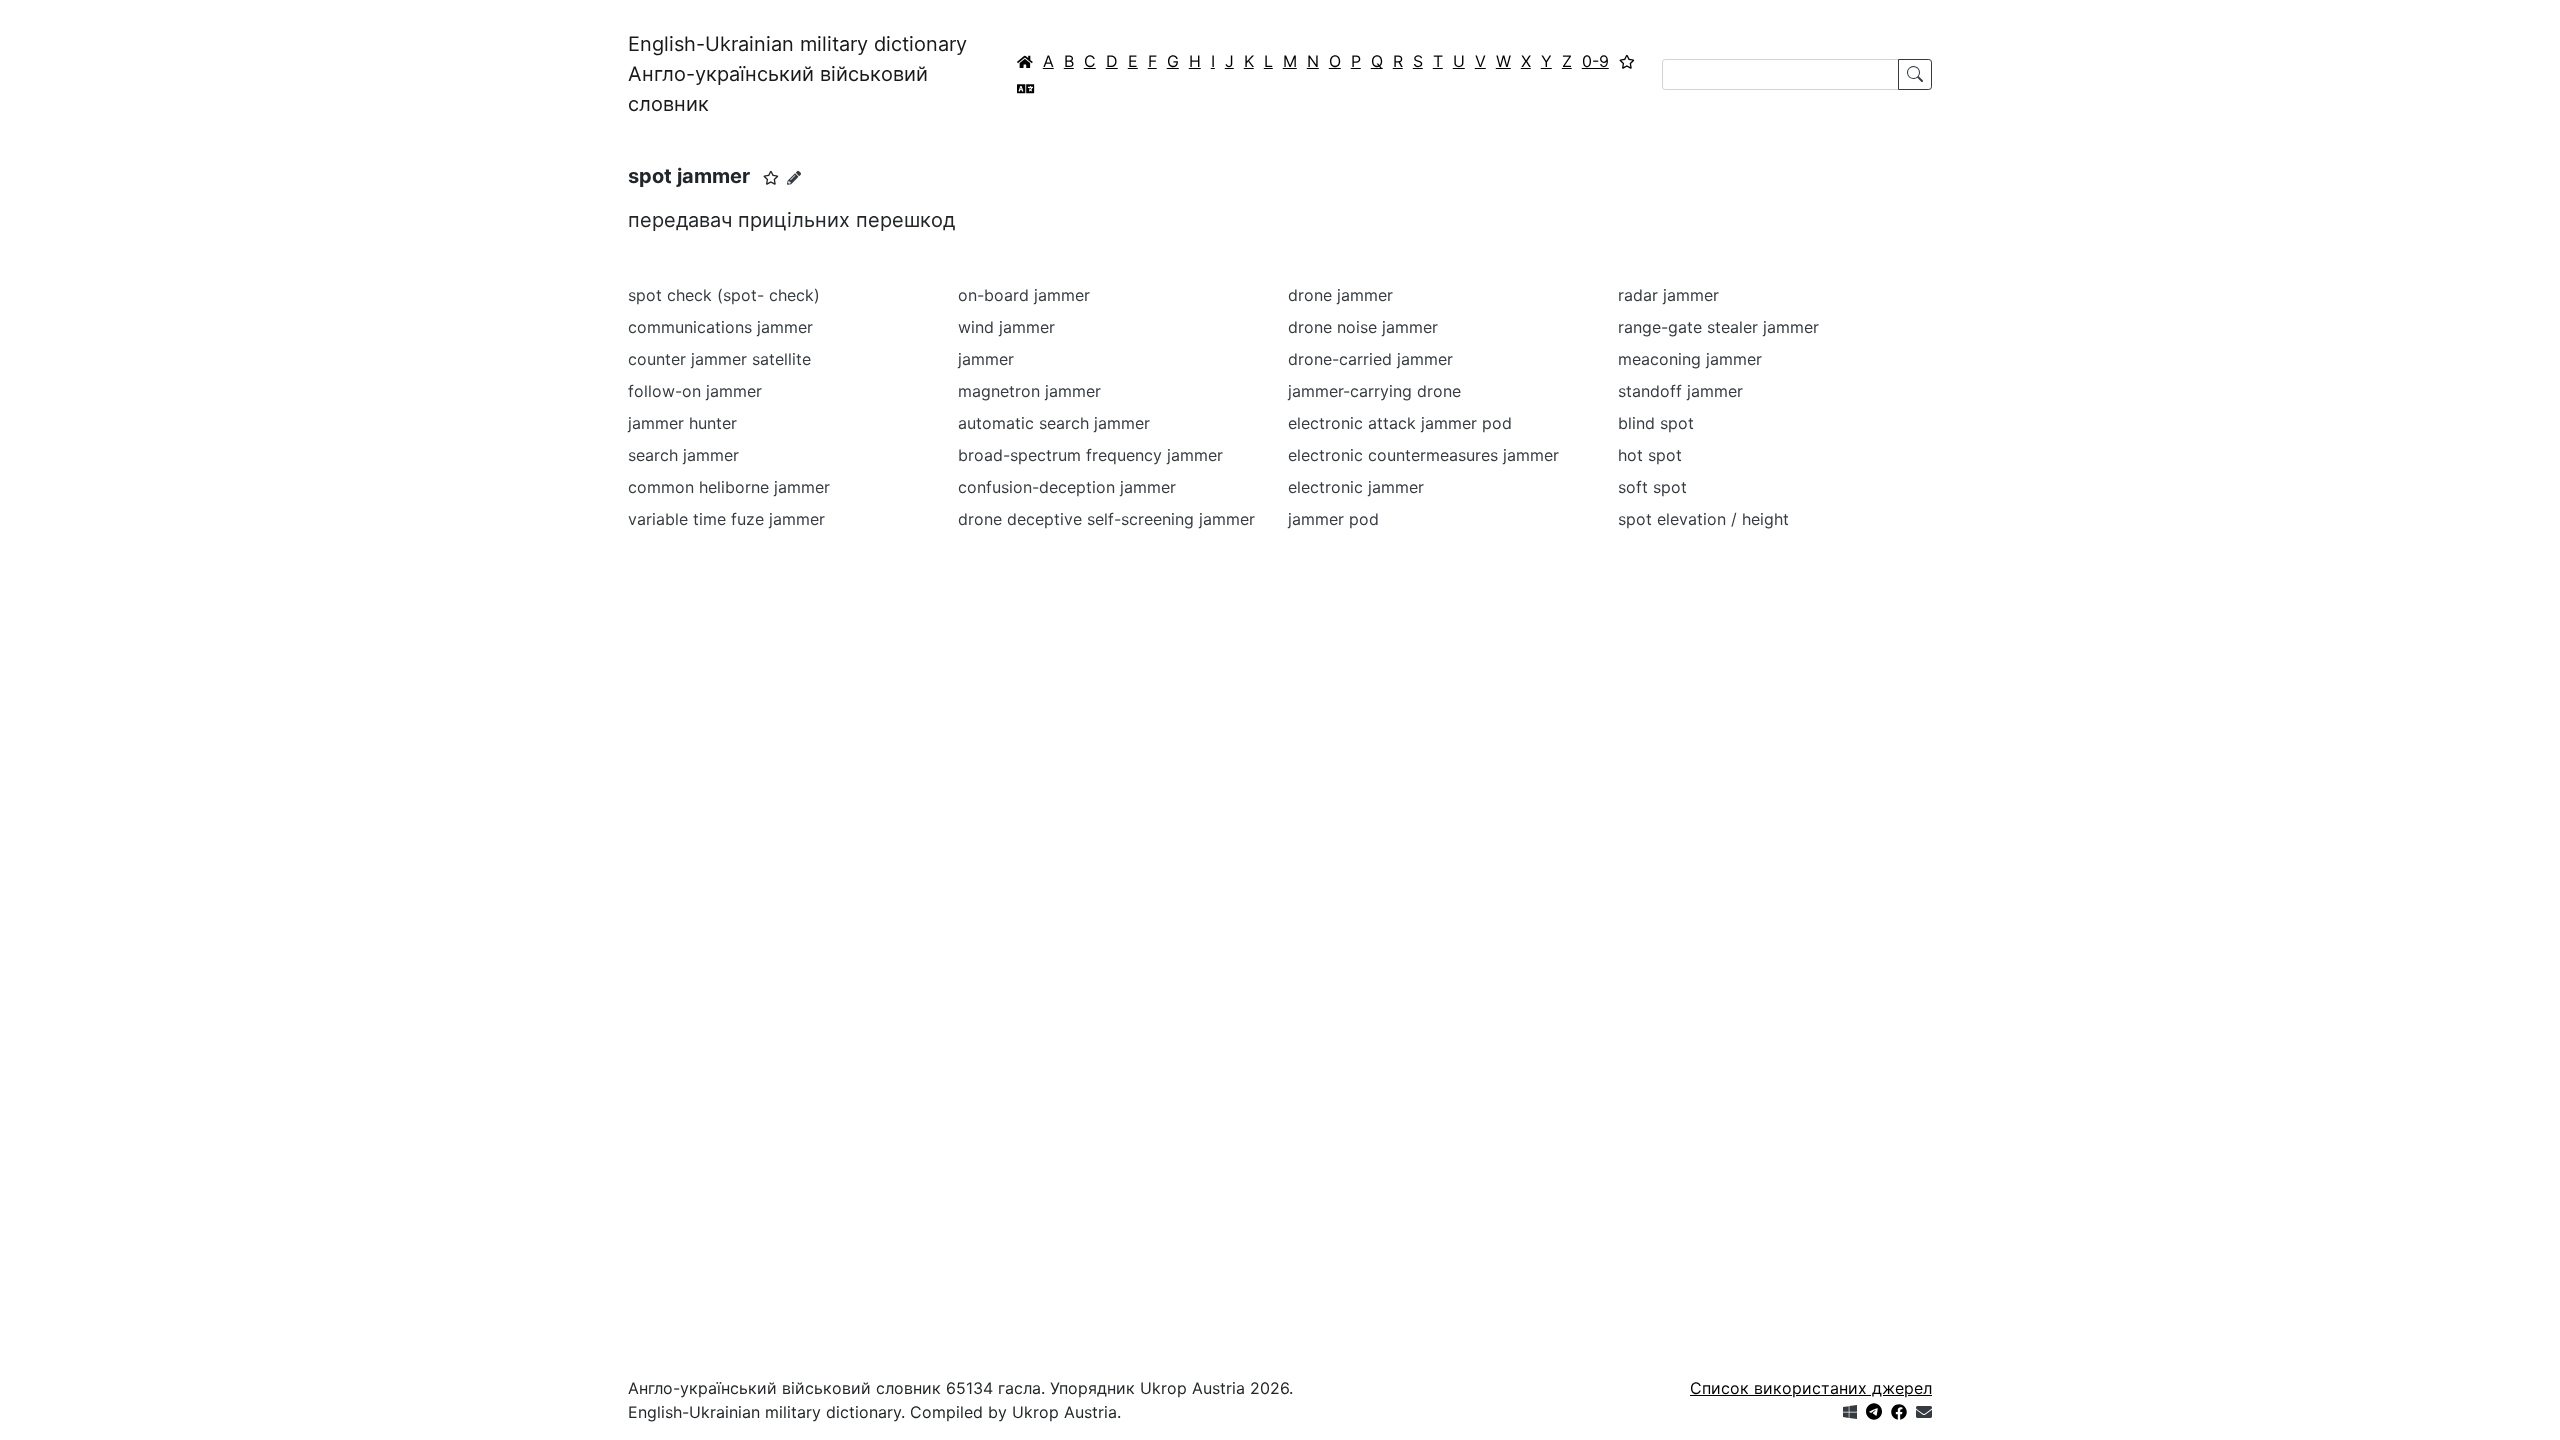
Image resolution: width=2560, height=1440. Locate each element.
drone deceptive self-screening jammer (1106, 519)
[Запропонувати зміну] (794, 177)
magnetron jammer (1029, 391)
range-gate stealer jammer (1718, 327)
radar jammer (1668, 295)
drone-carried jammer (1370, 359)
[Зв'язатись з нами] (1924, 1412)
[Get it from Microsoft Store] (1850, 1412)
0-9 (1595, 61)
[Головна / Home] (1025, 61)
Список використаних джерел (1811, 1388)
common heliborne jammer (729, 487)
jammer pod (1333, 519)
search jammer (683, 455)
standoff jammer (1680, 391)
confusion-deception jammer (1067, 487)
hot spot (1650, 455)
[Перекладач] (1026, 88)
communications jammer (720, 327)
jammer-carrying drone (1374, 391)
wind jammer (1006, 327)
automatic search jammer (1054, 423)
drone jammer (1340, 295)
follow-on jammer (695, 391)
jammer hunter (682, 423)
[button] (771, 178)
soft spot (1652, 487)
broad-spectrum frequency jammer (1090, 455)
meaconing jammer (1690, 359)
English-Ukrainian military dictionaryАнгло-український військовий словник (797, 74)
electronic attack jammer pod (1400, 423)
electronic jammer (1356, 487)
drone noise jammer (1363, 327)
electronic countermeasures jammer (1423, 455)
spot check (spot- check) (724, 295)
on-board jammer (1024, 295)
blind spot (1656, 423)
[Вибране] (1627, 61)
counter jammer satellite (719, 359)
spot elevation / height (1703, 519)
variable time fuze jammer (726, 519)
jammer (986, 359)
